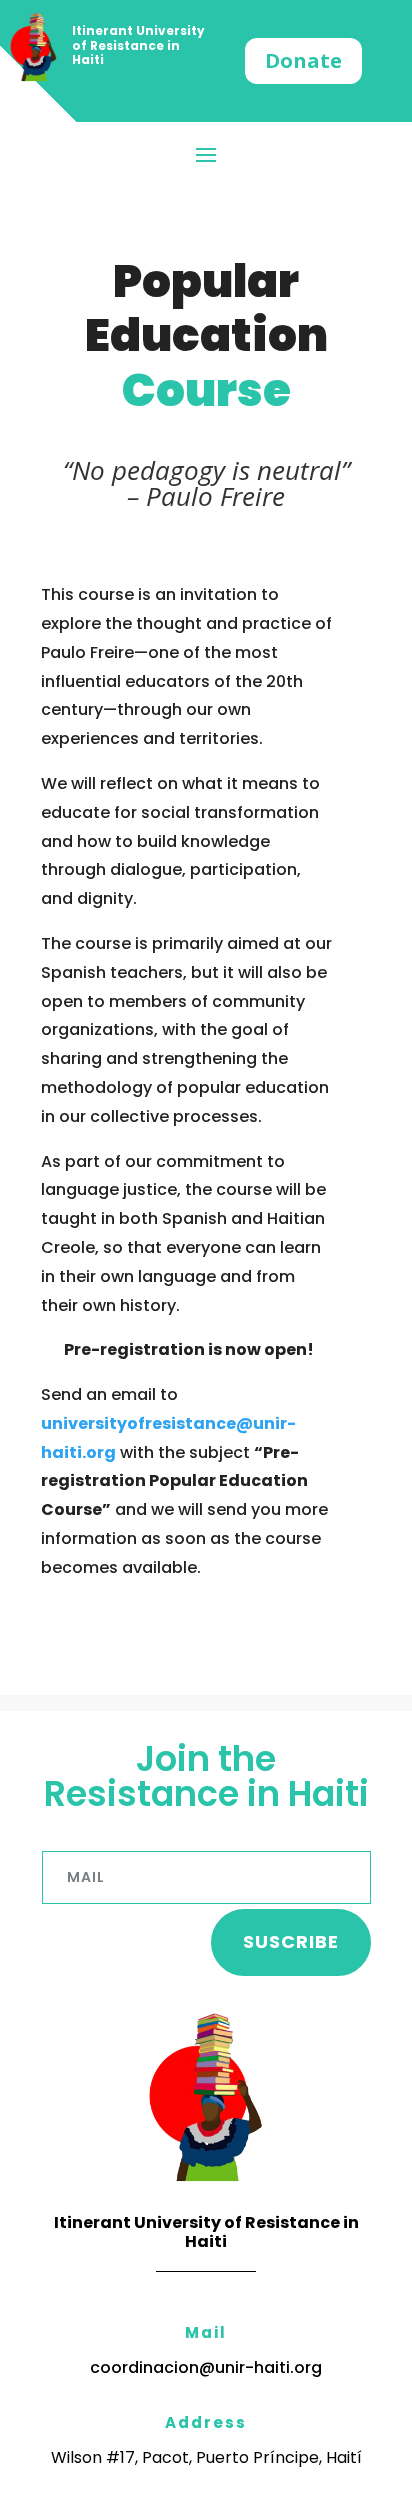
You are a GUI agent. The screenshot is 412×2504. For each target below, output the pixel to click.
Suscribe (291, 1941)
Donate (303, 60)
